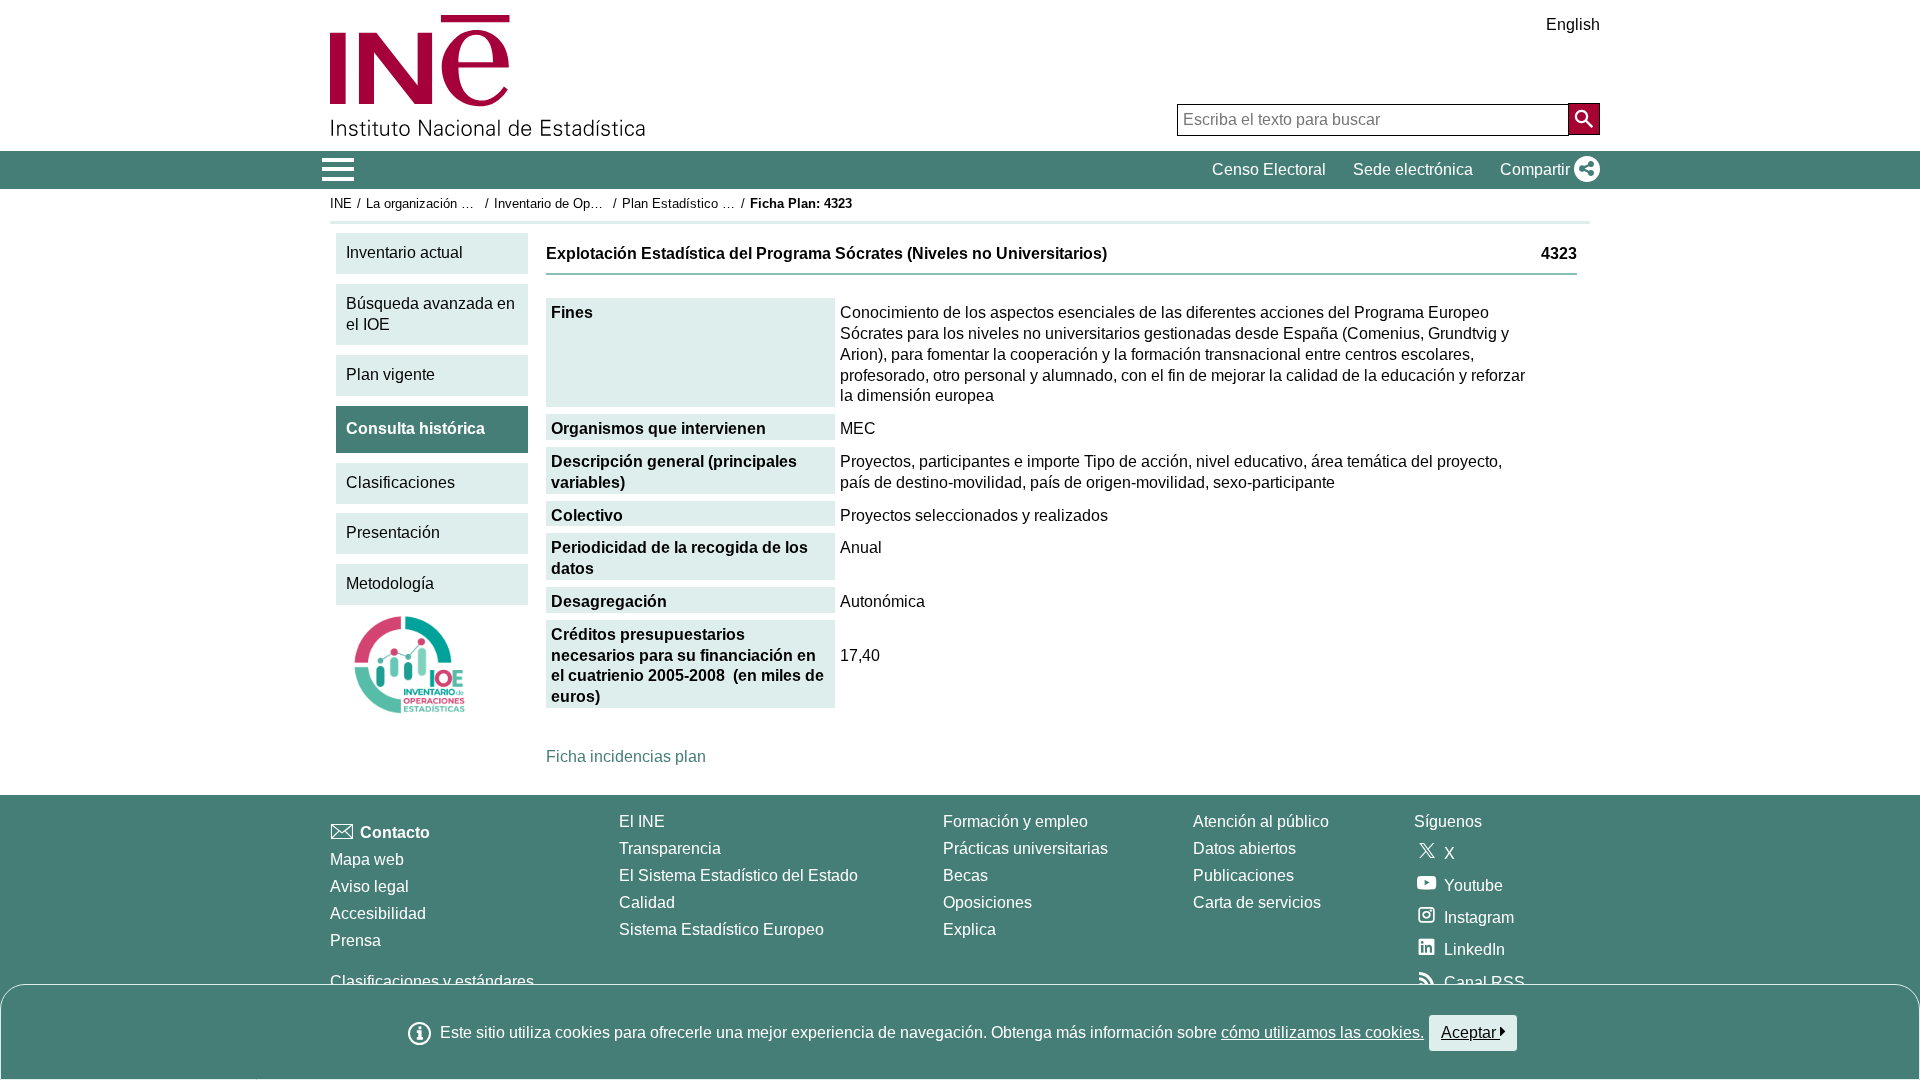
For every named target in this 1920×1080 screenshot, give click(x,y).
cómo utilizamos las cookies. (1322, 1032)
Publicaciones (1243, 875)
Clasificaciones (400, 482)
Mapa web (367, 859)
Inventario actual (404, 252)
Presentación (393, 532)
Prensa (355, 940)
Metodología (390, 583)
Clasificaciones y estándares (432, 981)
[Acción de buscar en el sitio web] (1584, 119)
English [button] (1573, 24)
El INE (642, 821)
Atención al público (1261, 821)
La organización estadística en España (478, 203)
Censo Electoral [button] (1269, 169)
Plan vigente (390, 374)
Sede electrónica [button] (1413, 169)
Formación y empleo (1015, 821)
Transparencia (670, 848)
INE (341, 203)
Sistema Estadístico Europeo (721, 929)
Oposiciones (987, 902)
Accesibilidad (378, 913)
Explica (969, 929)
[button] (1546, 170)
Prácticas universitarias (1025, 848)
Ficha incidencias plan (626, 756)
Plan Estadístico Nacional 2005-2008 (729, 203)
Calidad (647, 902)
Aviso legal (369, 886)
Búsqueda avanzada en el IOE (430, 314)
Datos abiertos (1244, 848)
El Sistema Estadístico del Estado (738, 875)
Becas (965, 875)
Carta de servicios (1257, 902)
